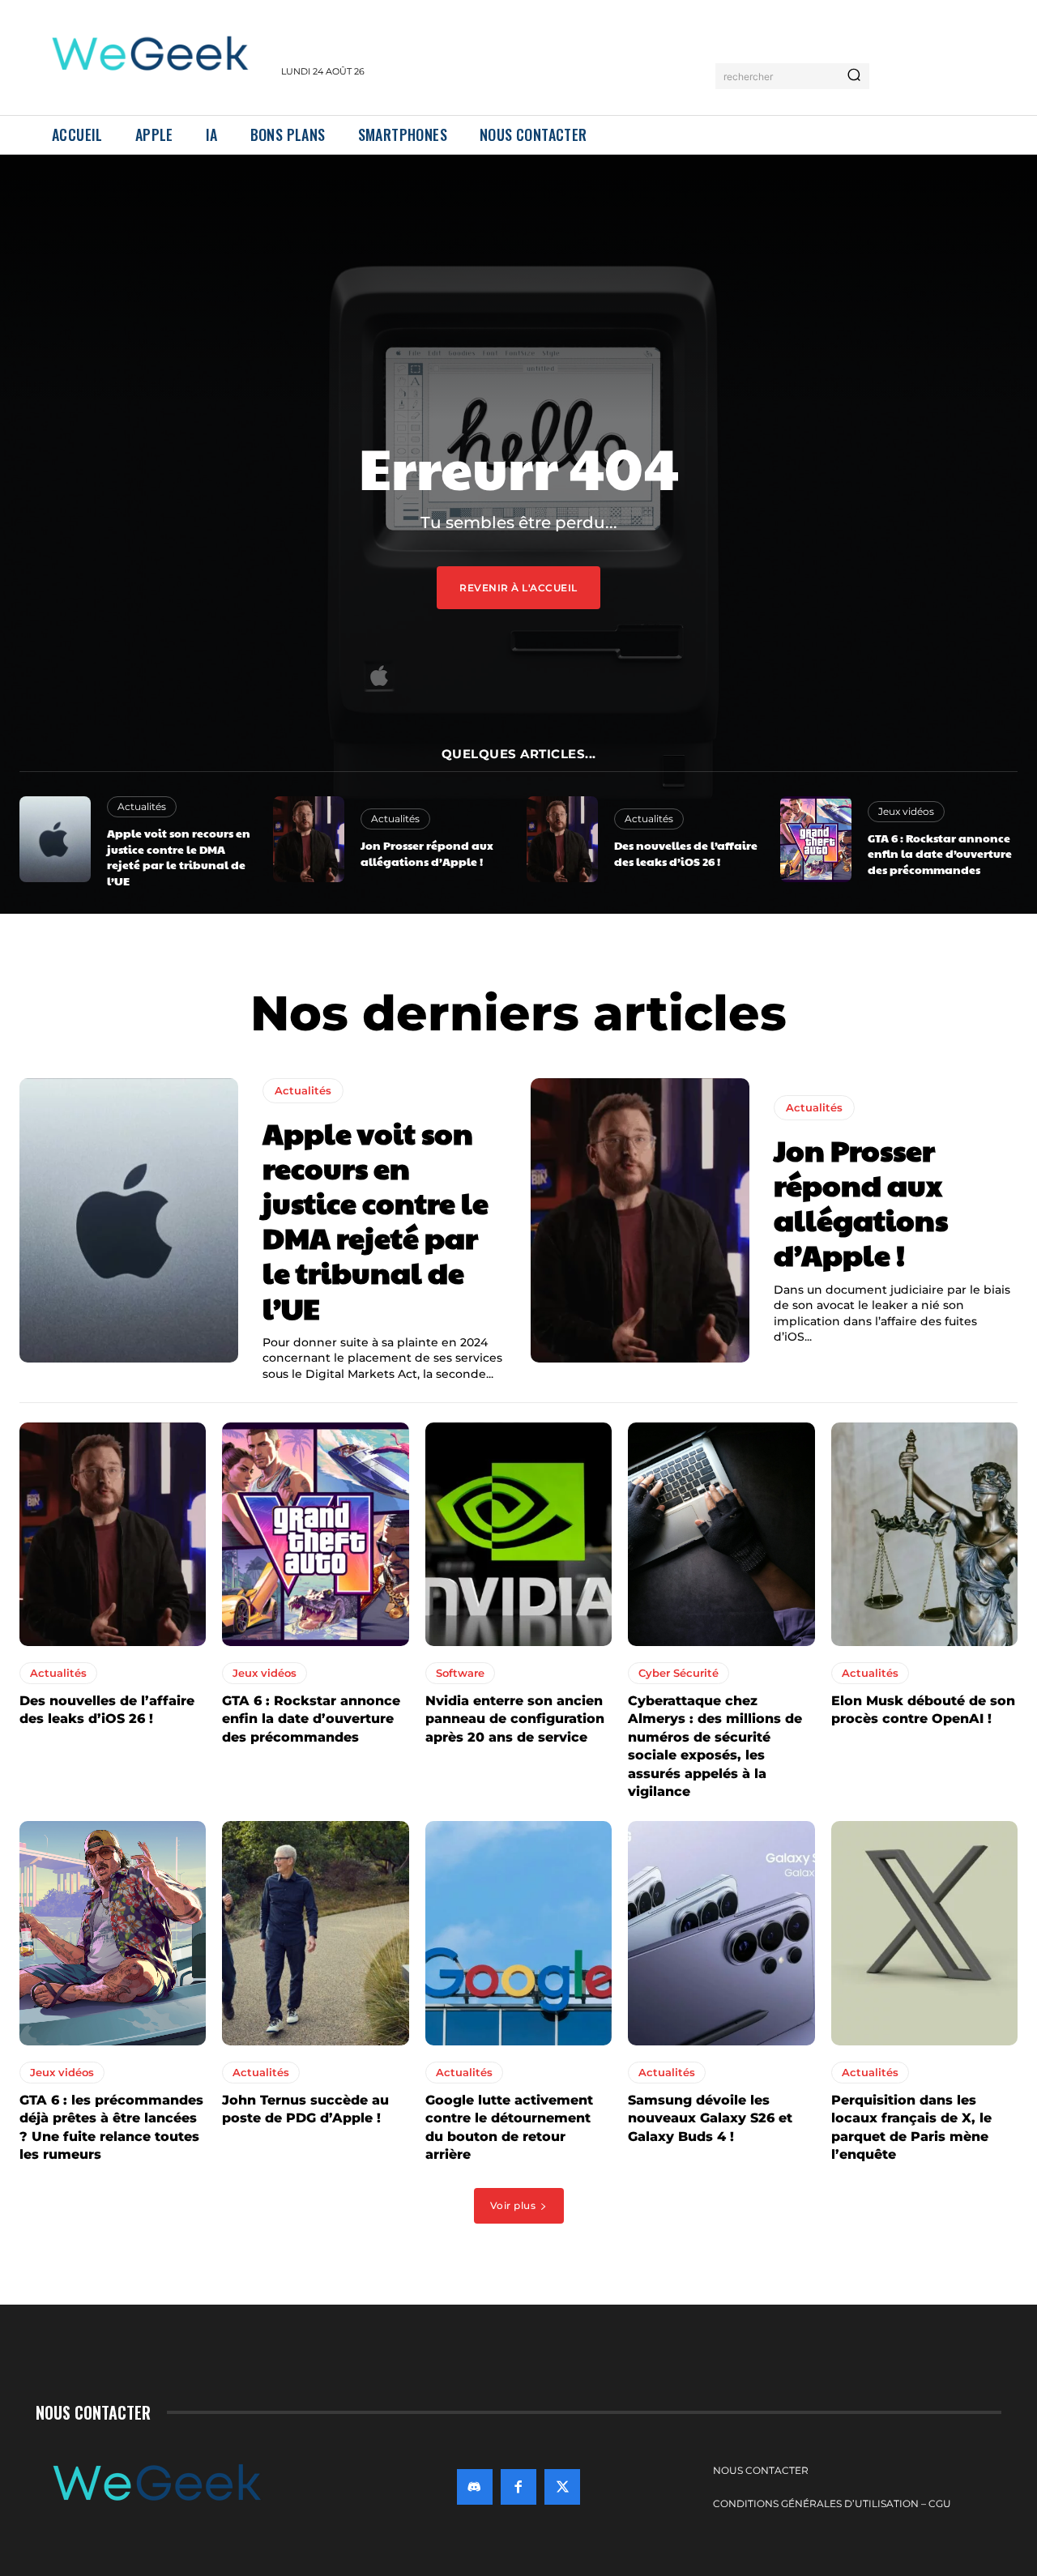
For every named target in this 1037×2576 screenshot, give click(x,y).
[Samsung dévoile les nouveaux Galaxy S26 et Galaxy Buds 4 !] (721, 1933)
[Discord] (475, 2487)
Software (460, 1673)
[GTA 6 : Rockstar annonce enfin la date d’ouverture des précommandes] (816, 839)
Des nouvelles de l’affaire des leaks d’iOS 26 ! (686, 853)
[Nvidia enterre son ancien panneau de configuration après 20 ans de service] (518, 1534)
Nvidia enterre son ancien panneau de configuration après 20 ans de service (515, 1719)
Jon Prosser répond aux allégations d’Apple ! (427, 853)
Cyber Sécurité (679, 1673)
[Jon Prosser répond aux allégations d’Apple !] (309, 839)
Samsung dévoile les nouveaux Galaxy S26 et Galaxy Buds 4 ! (710, 2118)
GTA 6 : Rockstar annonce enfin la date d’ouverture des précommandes (940, 853)
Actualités (142, 806)
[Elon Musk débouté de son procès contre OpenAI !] (924, 1534)
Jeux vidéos (906, 811)
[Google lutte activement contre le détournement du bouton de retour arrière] (518, 1933)
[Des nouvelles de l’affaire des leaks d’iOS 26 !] (562, 839)
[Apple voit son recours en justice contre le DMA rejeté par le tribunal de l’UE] (55, 839)
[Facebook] (518, 2487)
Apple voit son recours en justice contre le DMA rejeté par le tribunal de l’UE (179, 857)
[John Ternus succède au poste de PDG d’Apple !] (315, 1933)
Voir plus (513, 2205)
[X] (562, 2487)
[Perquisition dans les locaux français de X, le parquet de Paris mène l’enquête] (924, 1933)
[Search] (854, 76)
